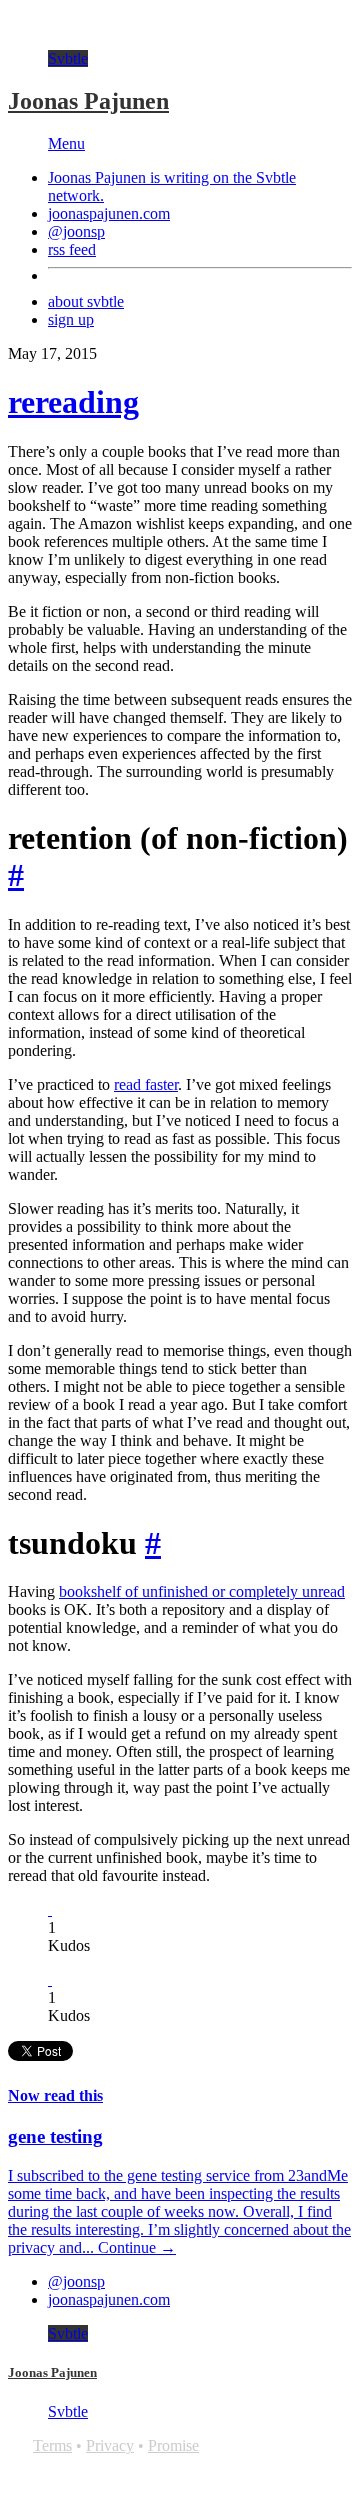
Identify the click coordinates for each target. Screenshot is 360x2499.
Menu (66, 143)
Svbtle (68, 58)
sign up (71, 319)
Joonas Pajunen (88, 101)
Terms (52, 2445)
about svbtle (86, 301)
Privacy (110, 2445)
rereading (73, 402)
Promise (173, 2445)
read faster (146, 1084)
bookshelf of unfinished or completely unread (202, 1591)
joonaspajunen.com (109, 213)
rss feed (72, 249)
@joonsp (76, 231)
